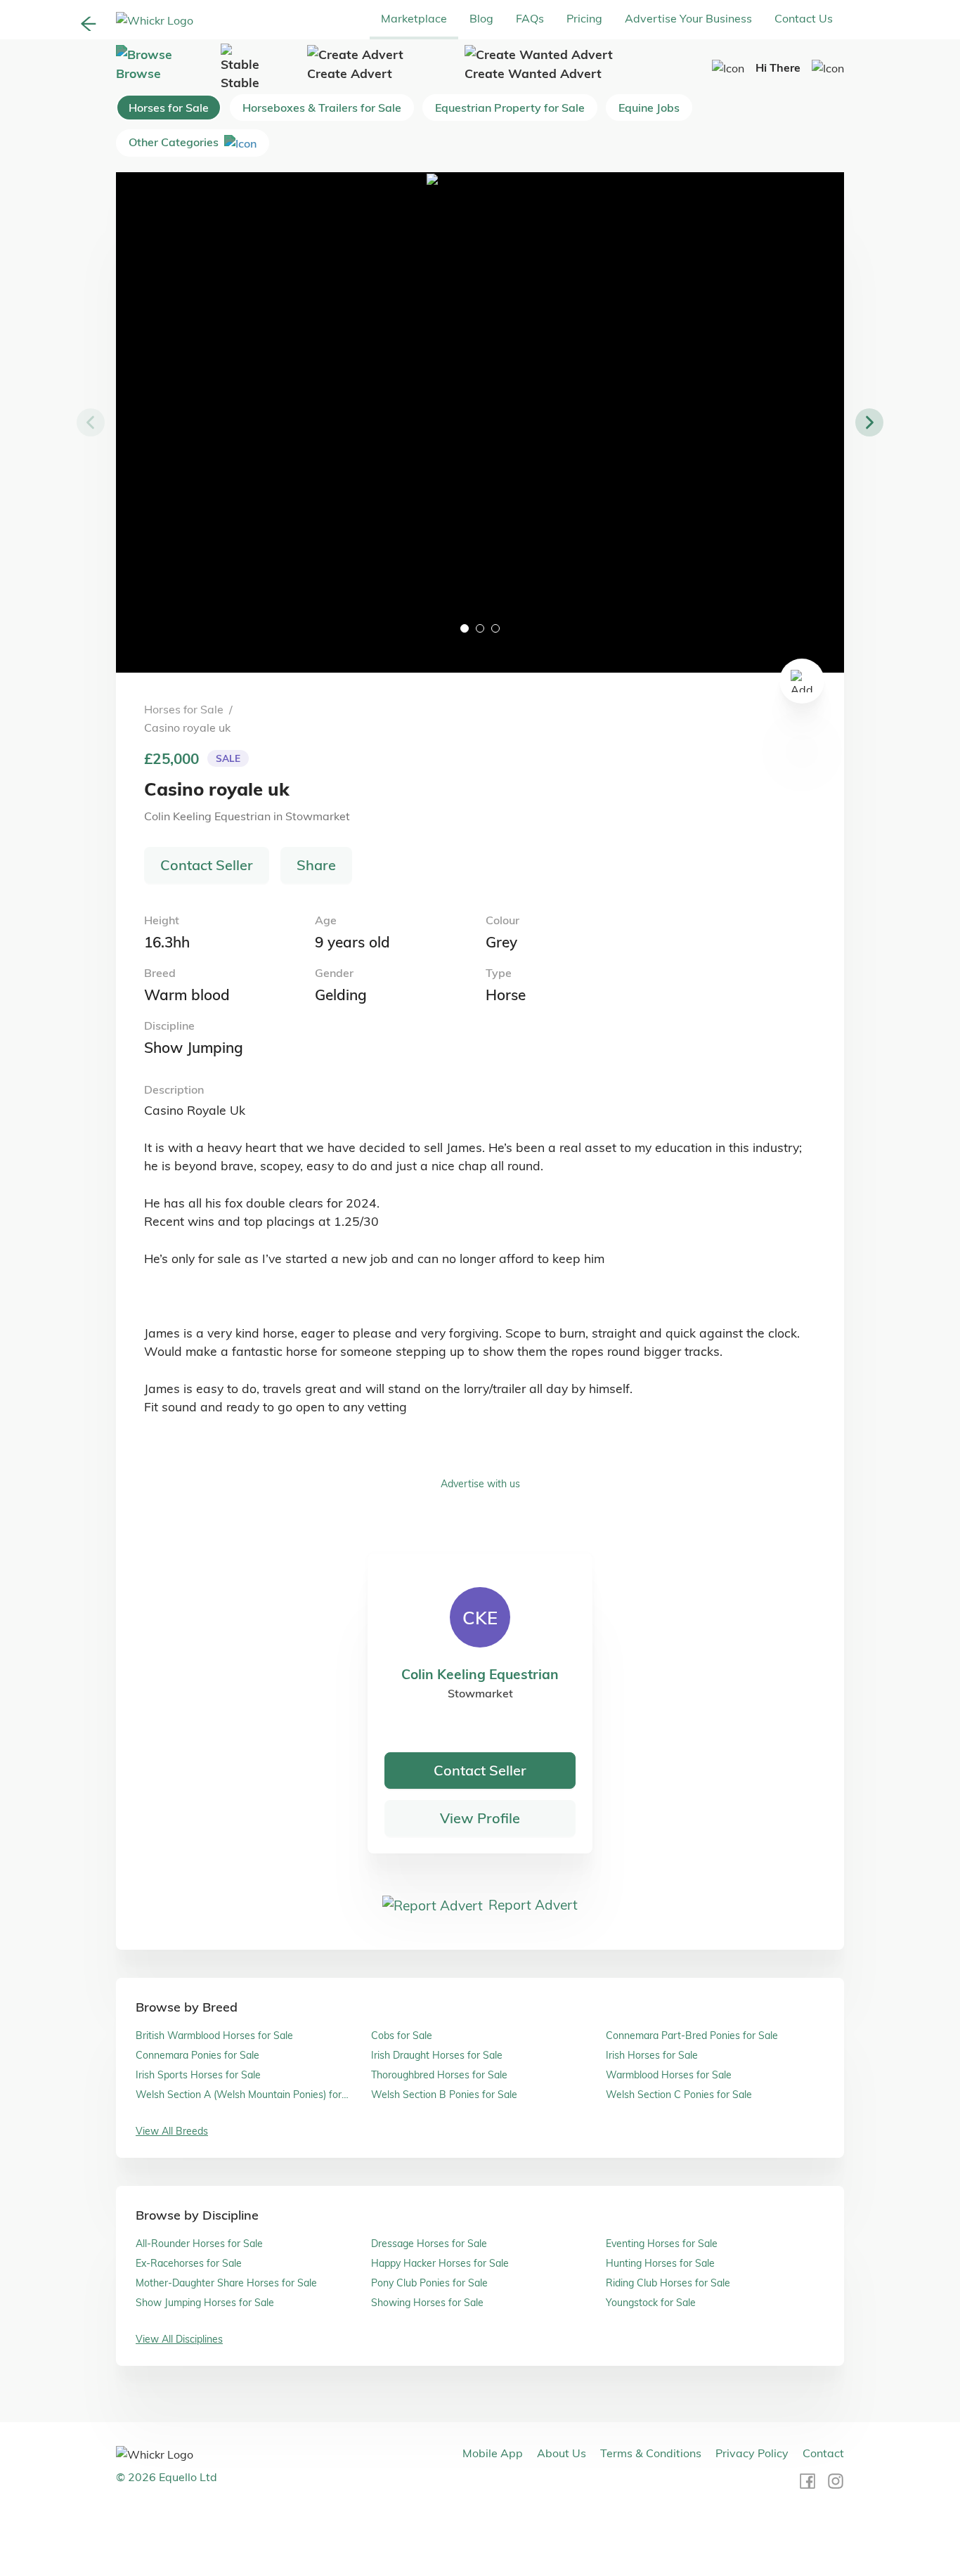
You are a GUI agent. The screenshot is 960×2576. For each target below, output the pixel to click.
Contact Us (804, 18)
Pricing (584, 18)
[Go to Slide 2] (480, 628)
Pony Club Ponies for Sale (429, 2283)
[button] (480, 422)
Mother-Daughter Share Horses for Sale (226, 2283)
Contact (823, 2453)
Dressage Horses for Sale (429, 2244)
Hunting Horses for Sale (660, 2263)
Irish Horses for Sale (652, 2055)
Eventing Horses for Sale (662, 2244)
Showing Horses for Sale (427, 2303)
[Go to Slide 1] (465, 628)
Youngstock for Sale (651, 2303)
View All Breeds (172, 2131)
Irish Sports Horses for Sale (198, 2075)
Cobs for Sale (402, 2035)
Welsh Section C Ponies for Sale (679, 2095)
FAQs (530, 18)
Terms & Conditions (651, 2453)
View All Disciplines (179, 2339)
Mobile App (493, 2453)
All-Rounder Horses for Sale (199, 2244)
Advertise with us (480, 1484)
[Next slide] (869, 422)
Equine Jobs (649, 108)
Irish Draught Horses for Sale (437, 2055)
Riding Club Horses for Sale (668, 2283)
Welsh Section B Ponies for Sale (444, 2095)
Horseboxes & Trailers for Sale (322, 108)
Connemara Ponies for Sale (197, 2055)
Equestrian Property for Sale (510, 108)
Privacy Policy (752, 2453)
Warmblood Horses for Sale (669, 2075)
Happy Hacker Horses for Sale (440, 2263)
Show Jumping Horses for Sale (205, 2303)
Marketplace (414, 18)
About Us (562, 2453)
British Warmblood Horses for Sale (214, 2035)
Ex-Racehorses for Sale (189, 2263)
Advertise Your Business (688, 18)
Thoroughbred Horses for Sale (439, 2075)
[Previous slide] (91, 422)
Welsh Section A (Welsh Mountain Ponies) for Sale (239, 2095)
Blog (481, 18)
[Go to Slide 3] (495, 628)
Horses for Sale (169, 108)
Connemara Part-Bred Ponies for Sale (692, 2035)
